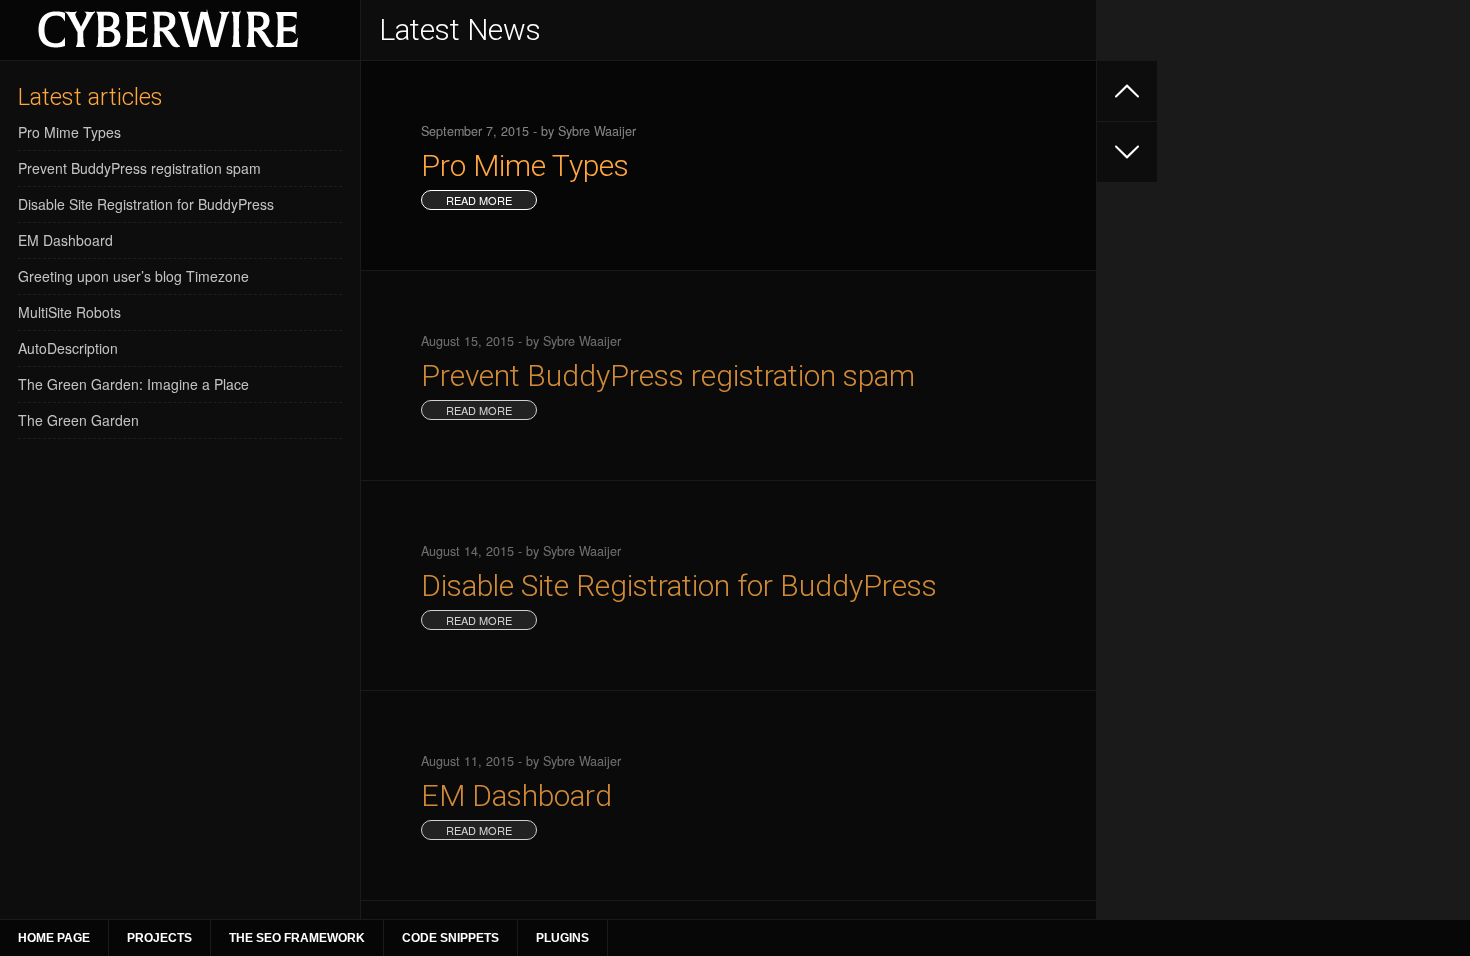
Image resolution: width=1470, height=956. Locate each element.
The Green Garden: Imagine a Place (133, 384)
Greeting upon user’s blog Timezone (133, 276)
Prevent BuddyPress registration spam (139, 168)
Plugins (562, 938)
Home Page (54, 938)
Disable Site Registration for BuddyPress (146, 204)
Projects (159, 938)
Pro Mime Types (69, 132)
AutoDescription (68, 348)
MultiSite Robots (69, 312)
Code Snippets (450, 938)
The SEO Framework (297, 938)
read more (479, 200)
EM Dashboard (65, 240)
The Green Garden (78, 420)
